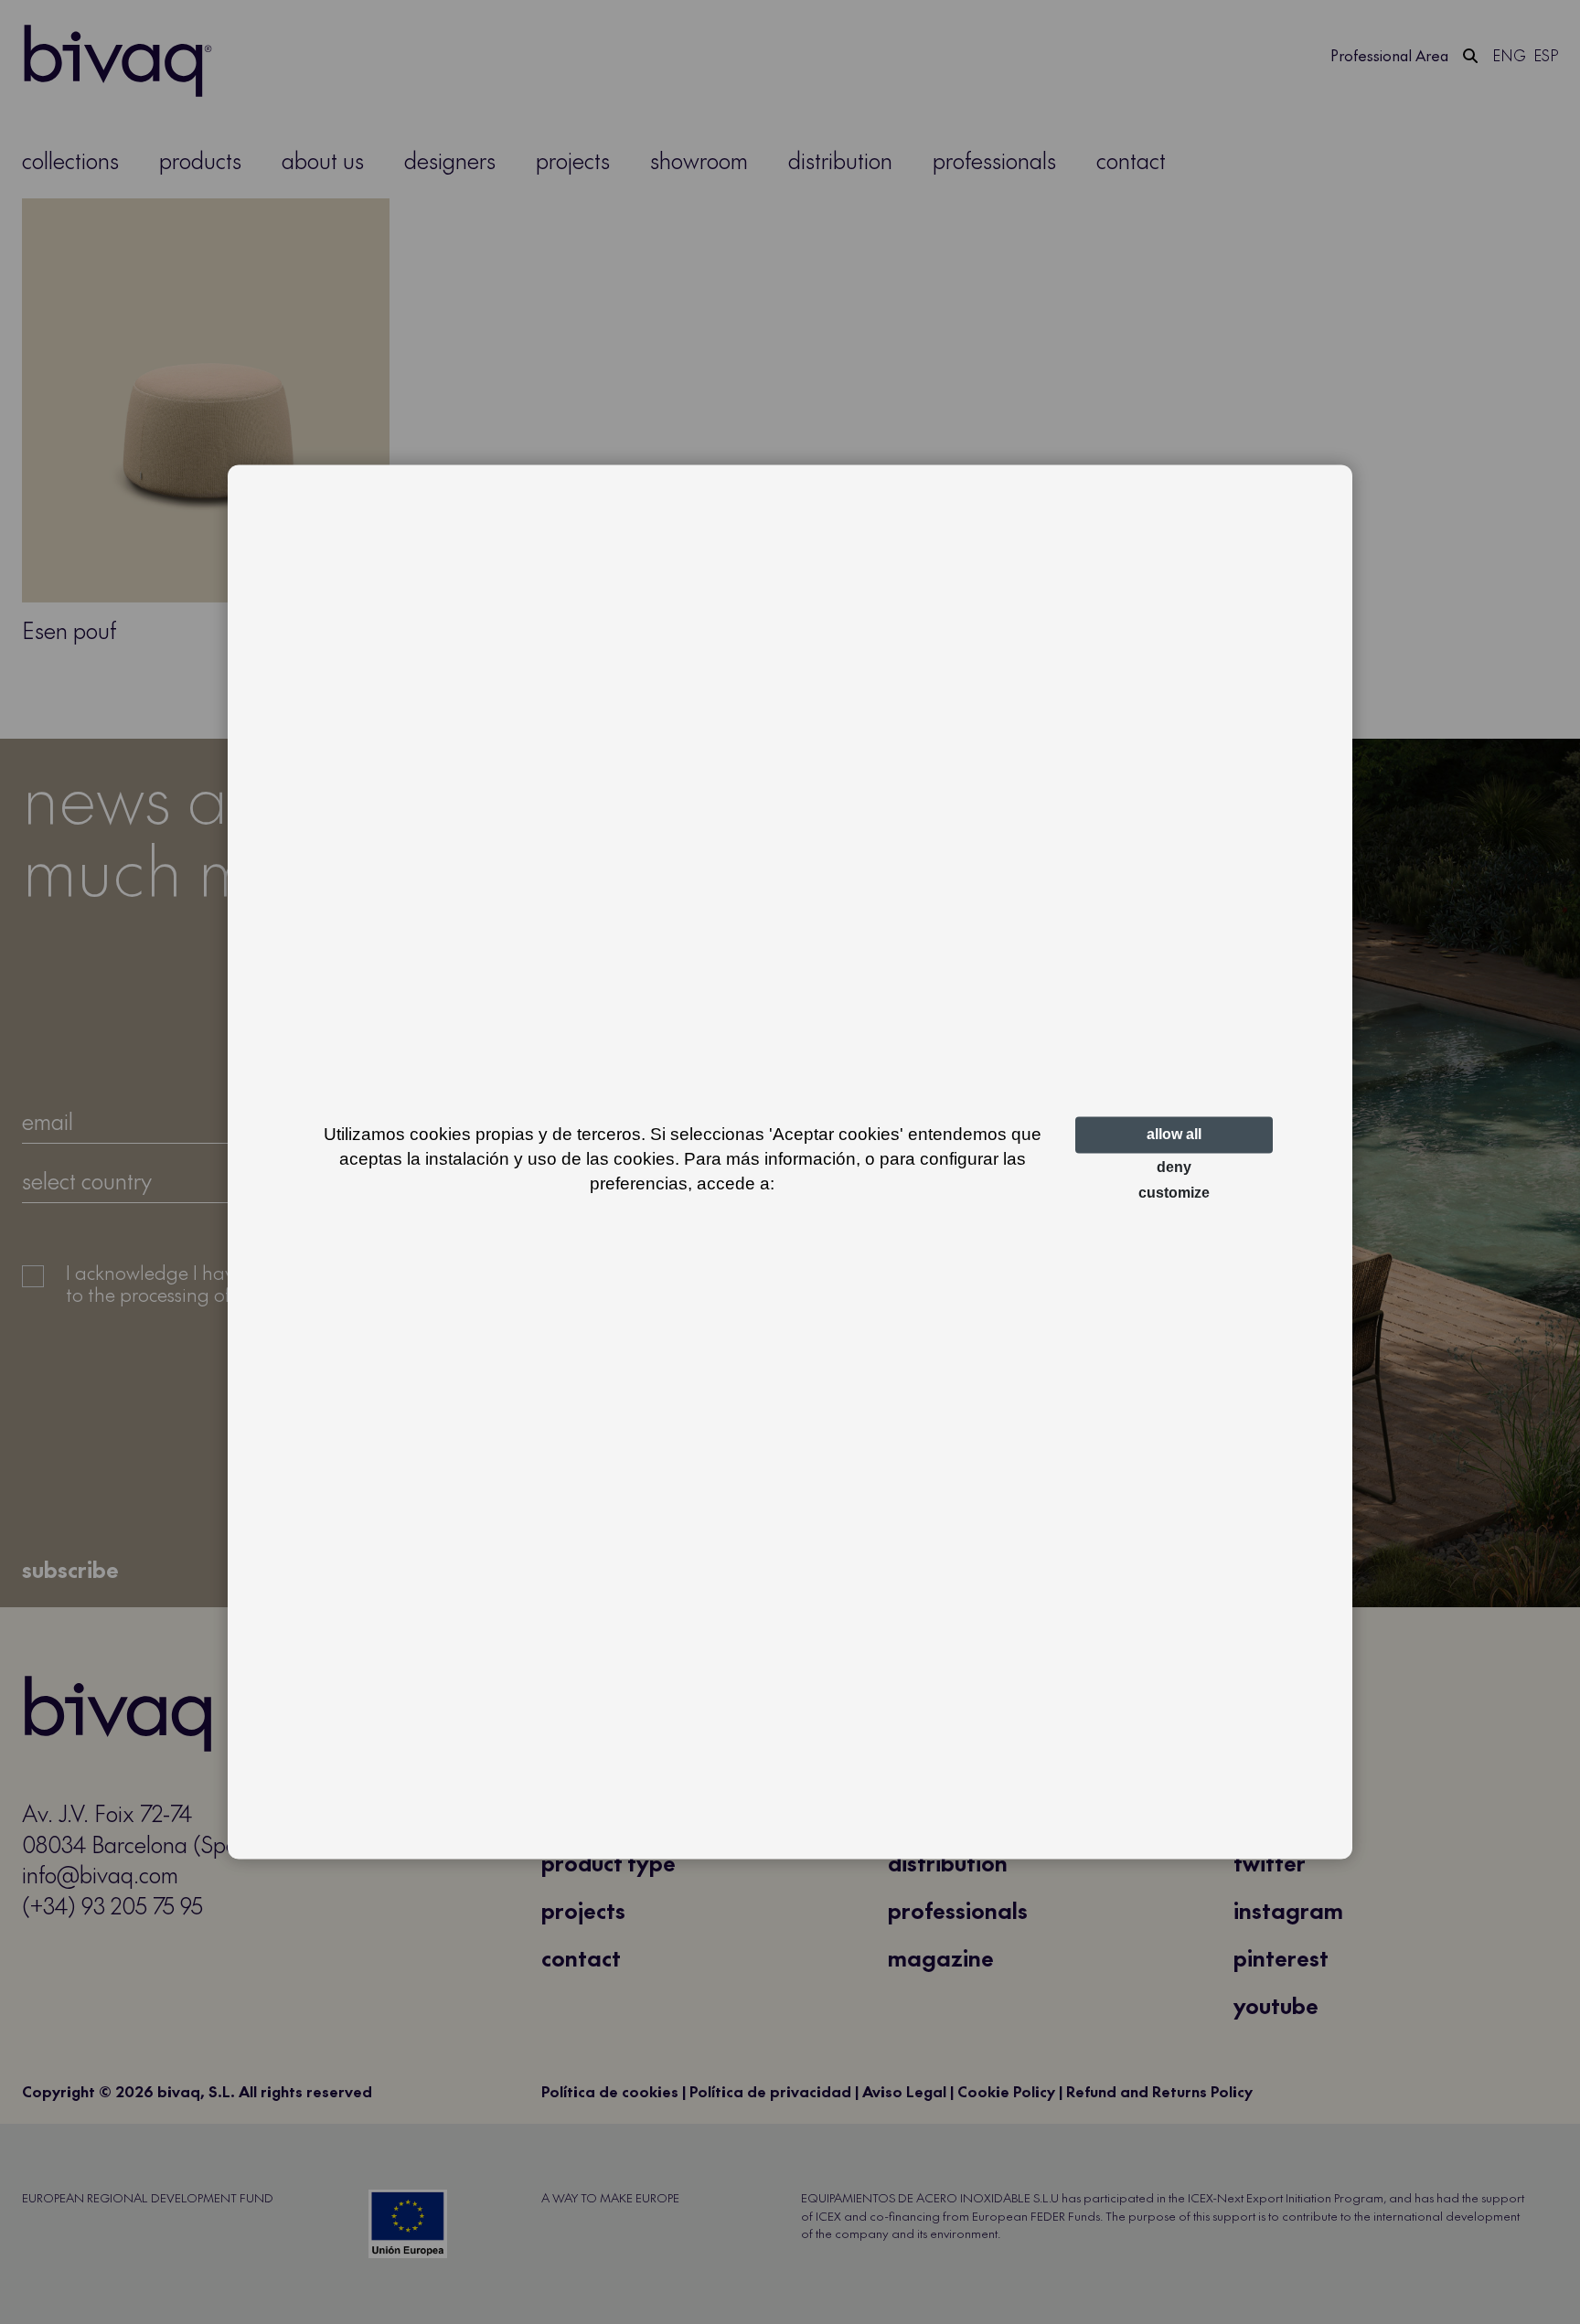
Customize (1174, 1193)
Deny (1174, 1167)
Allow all (1174, 1134)
